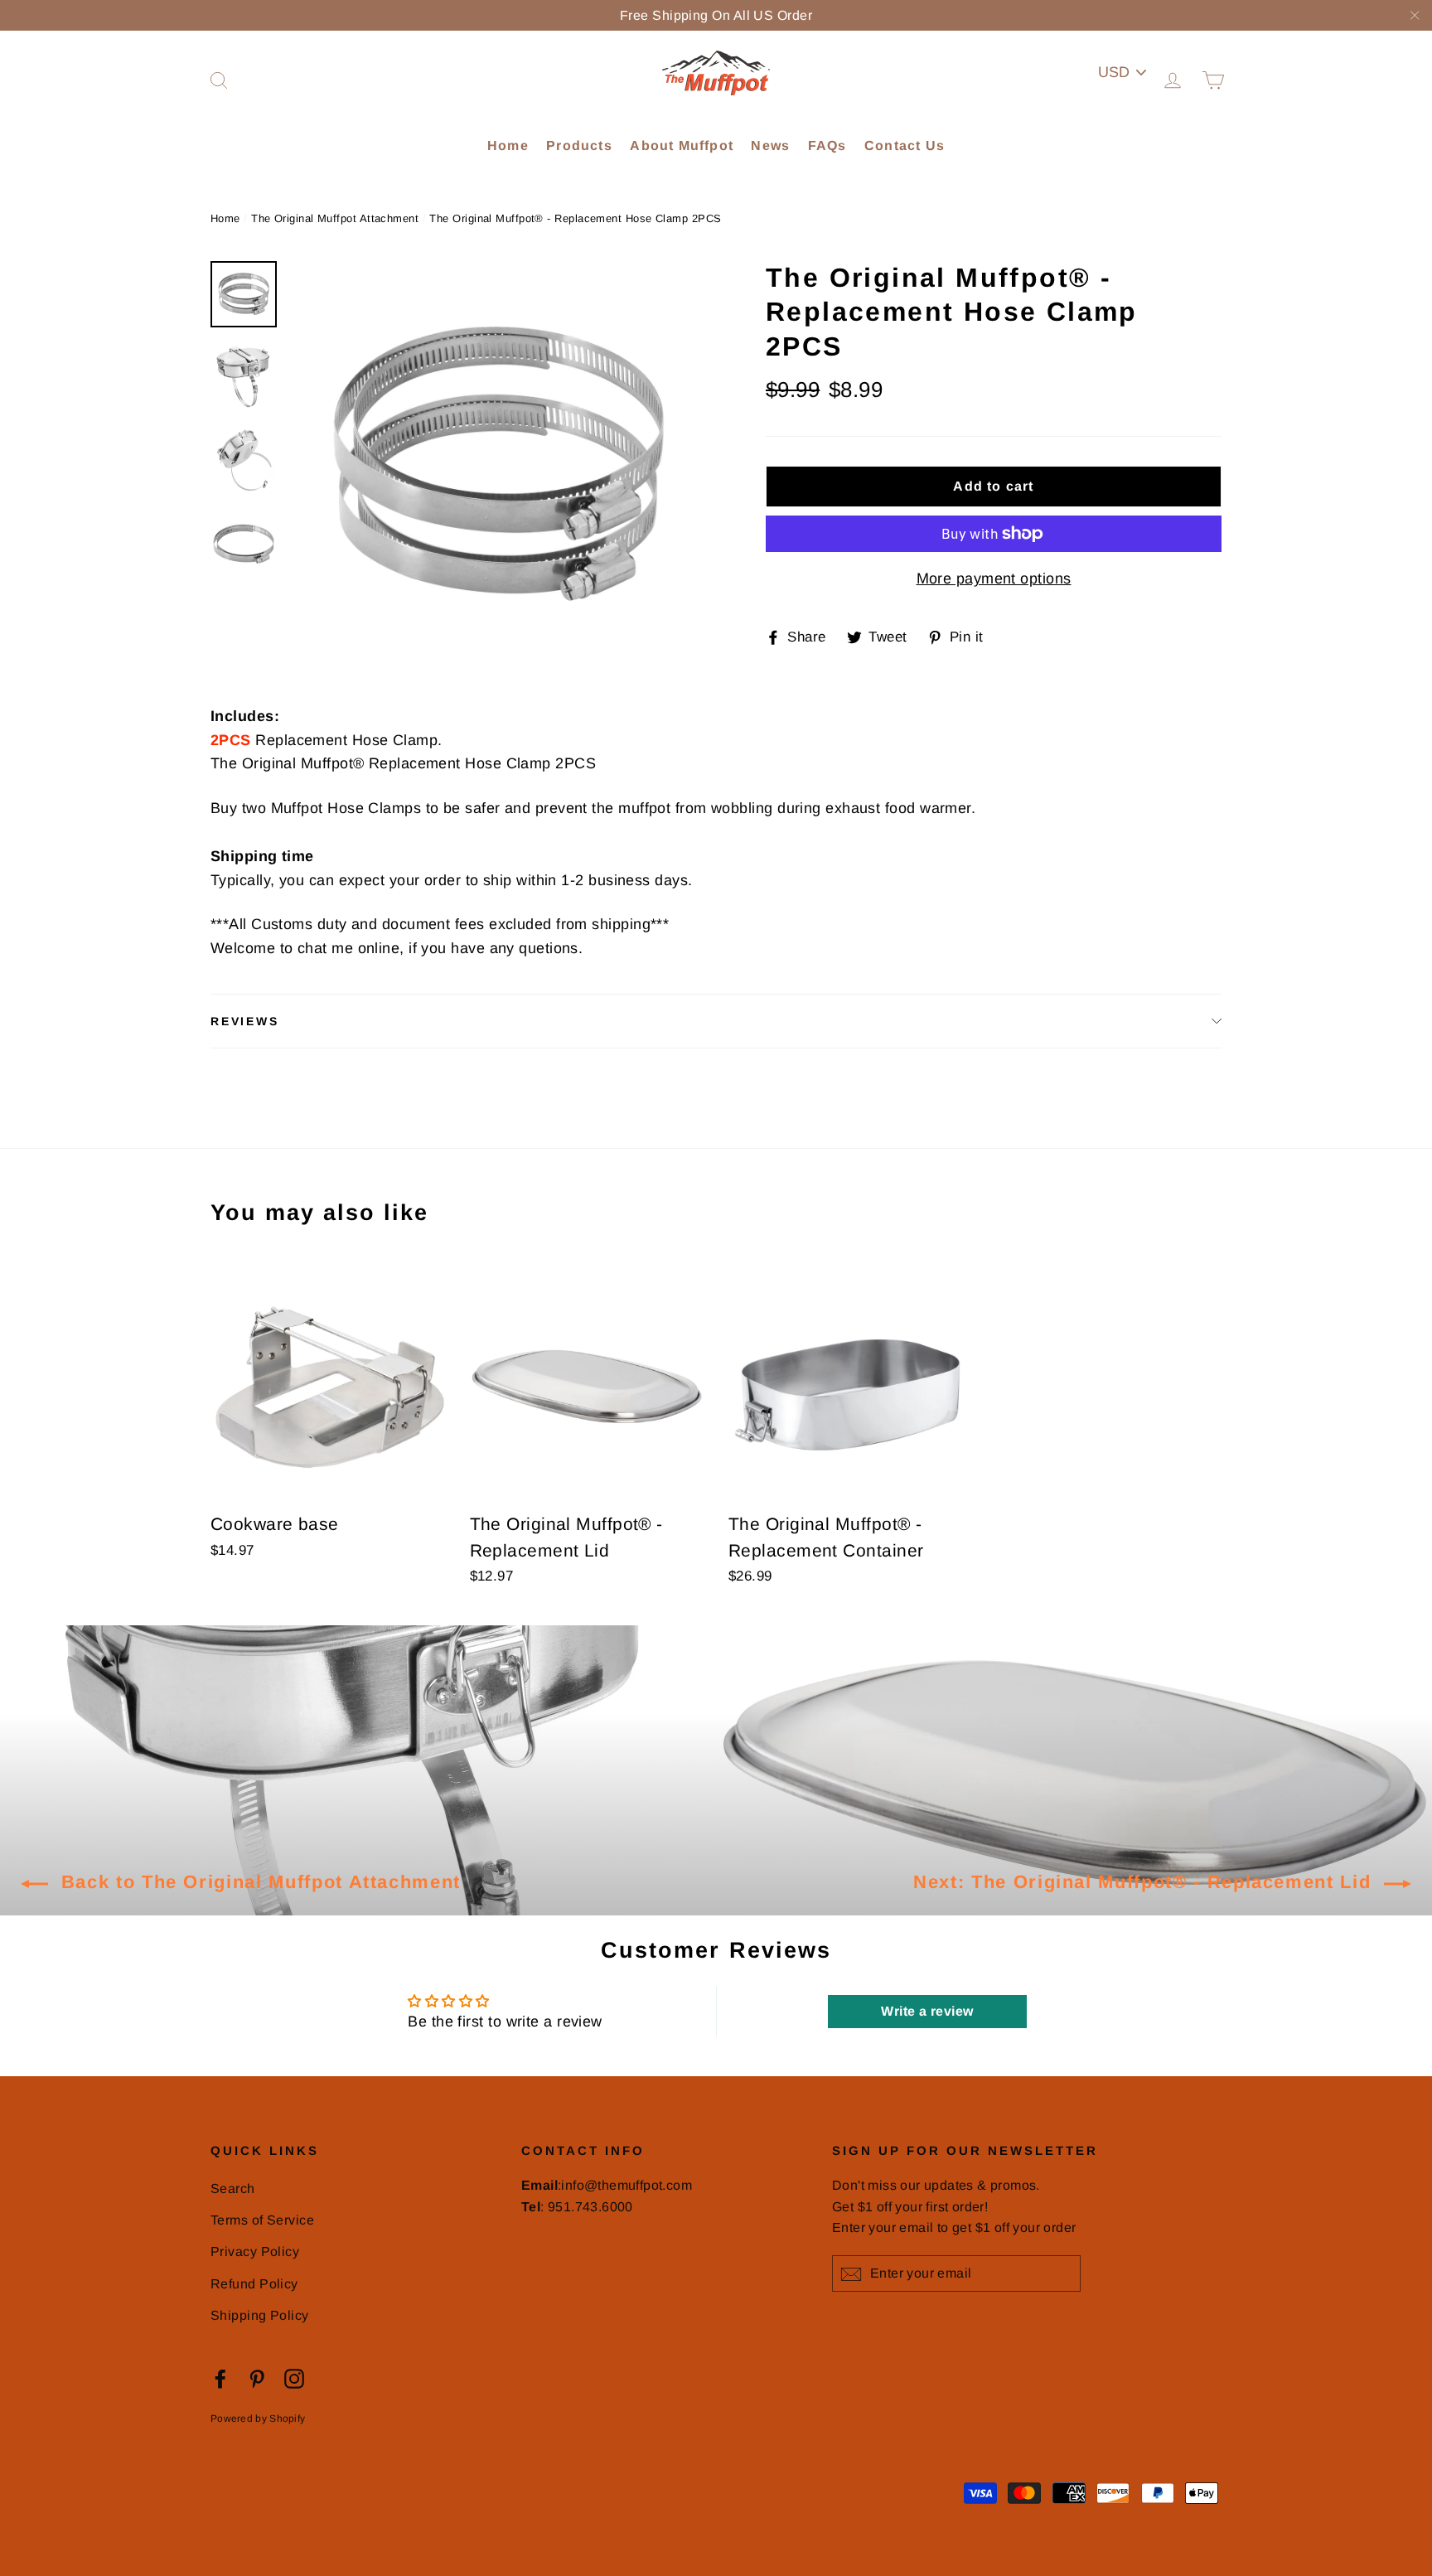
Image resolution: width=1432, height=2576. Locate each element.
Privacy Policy (255, 2252)
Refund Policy (254, 2284)
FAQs (827, 145)
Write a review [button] (927, 2011)
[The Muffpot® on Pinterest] (257, 2378)
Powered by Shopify (258, 2419)
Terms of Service (262, 2220)
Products (579, 145)
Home (508, 145)
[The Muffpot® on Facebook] (220, 2378)
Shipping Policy (260, 2315)
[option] (498, 466)
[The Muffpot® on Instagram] (294, 2378)
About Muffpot (682, 145)
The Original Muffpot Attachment (335, 218)
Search (233, 2189)
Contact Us (905, 145)
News (770, 145)
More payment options (994, 579)
